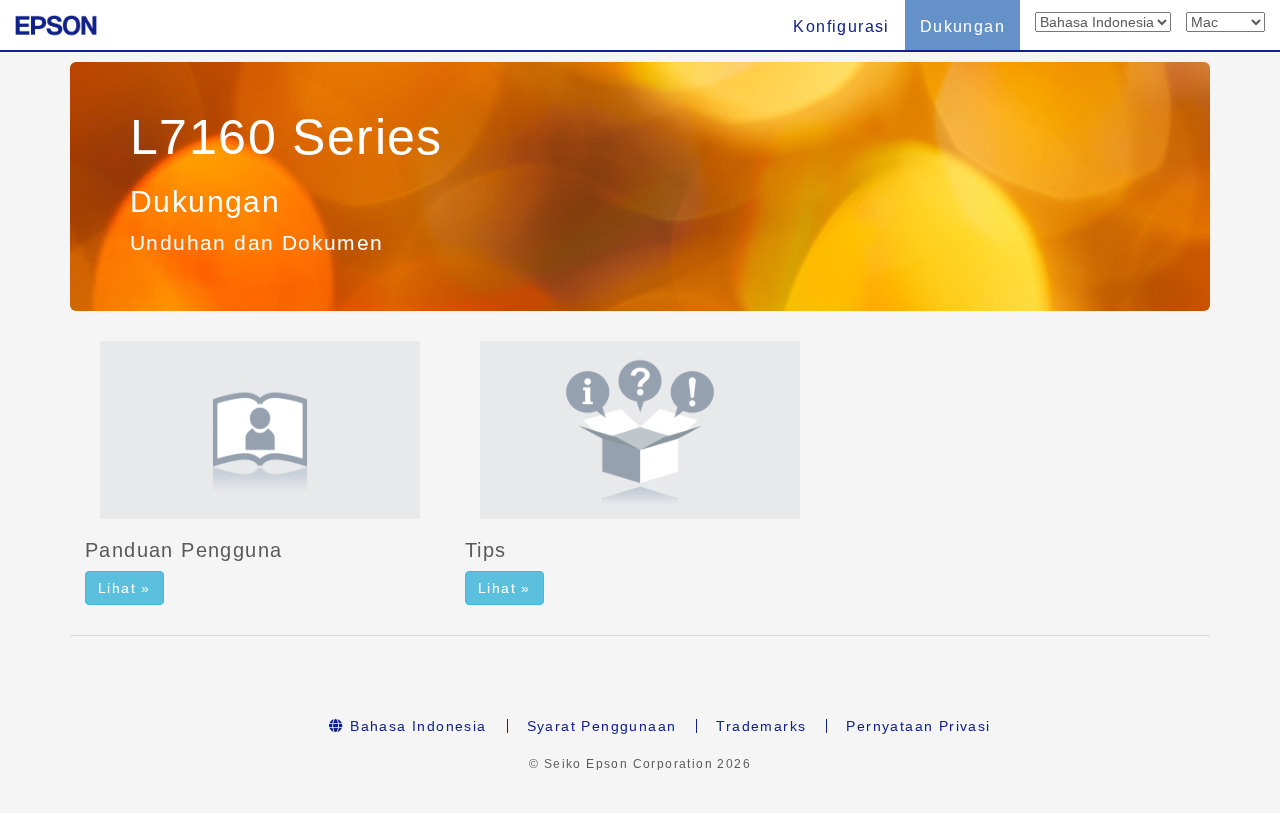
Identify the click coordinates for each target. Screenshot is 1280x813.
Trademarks (761, 726)
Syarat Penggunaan (602, 726)
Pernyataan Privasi (918, 726)
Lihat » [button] (124, 588)
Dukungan (962, 26)
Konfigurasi (841, 26)
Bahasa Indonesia (416, 726)
